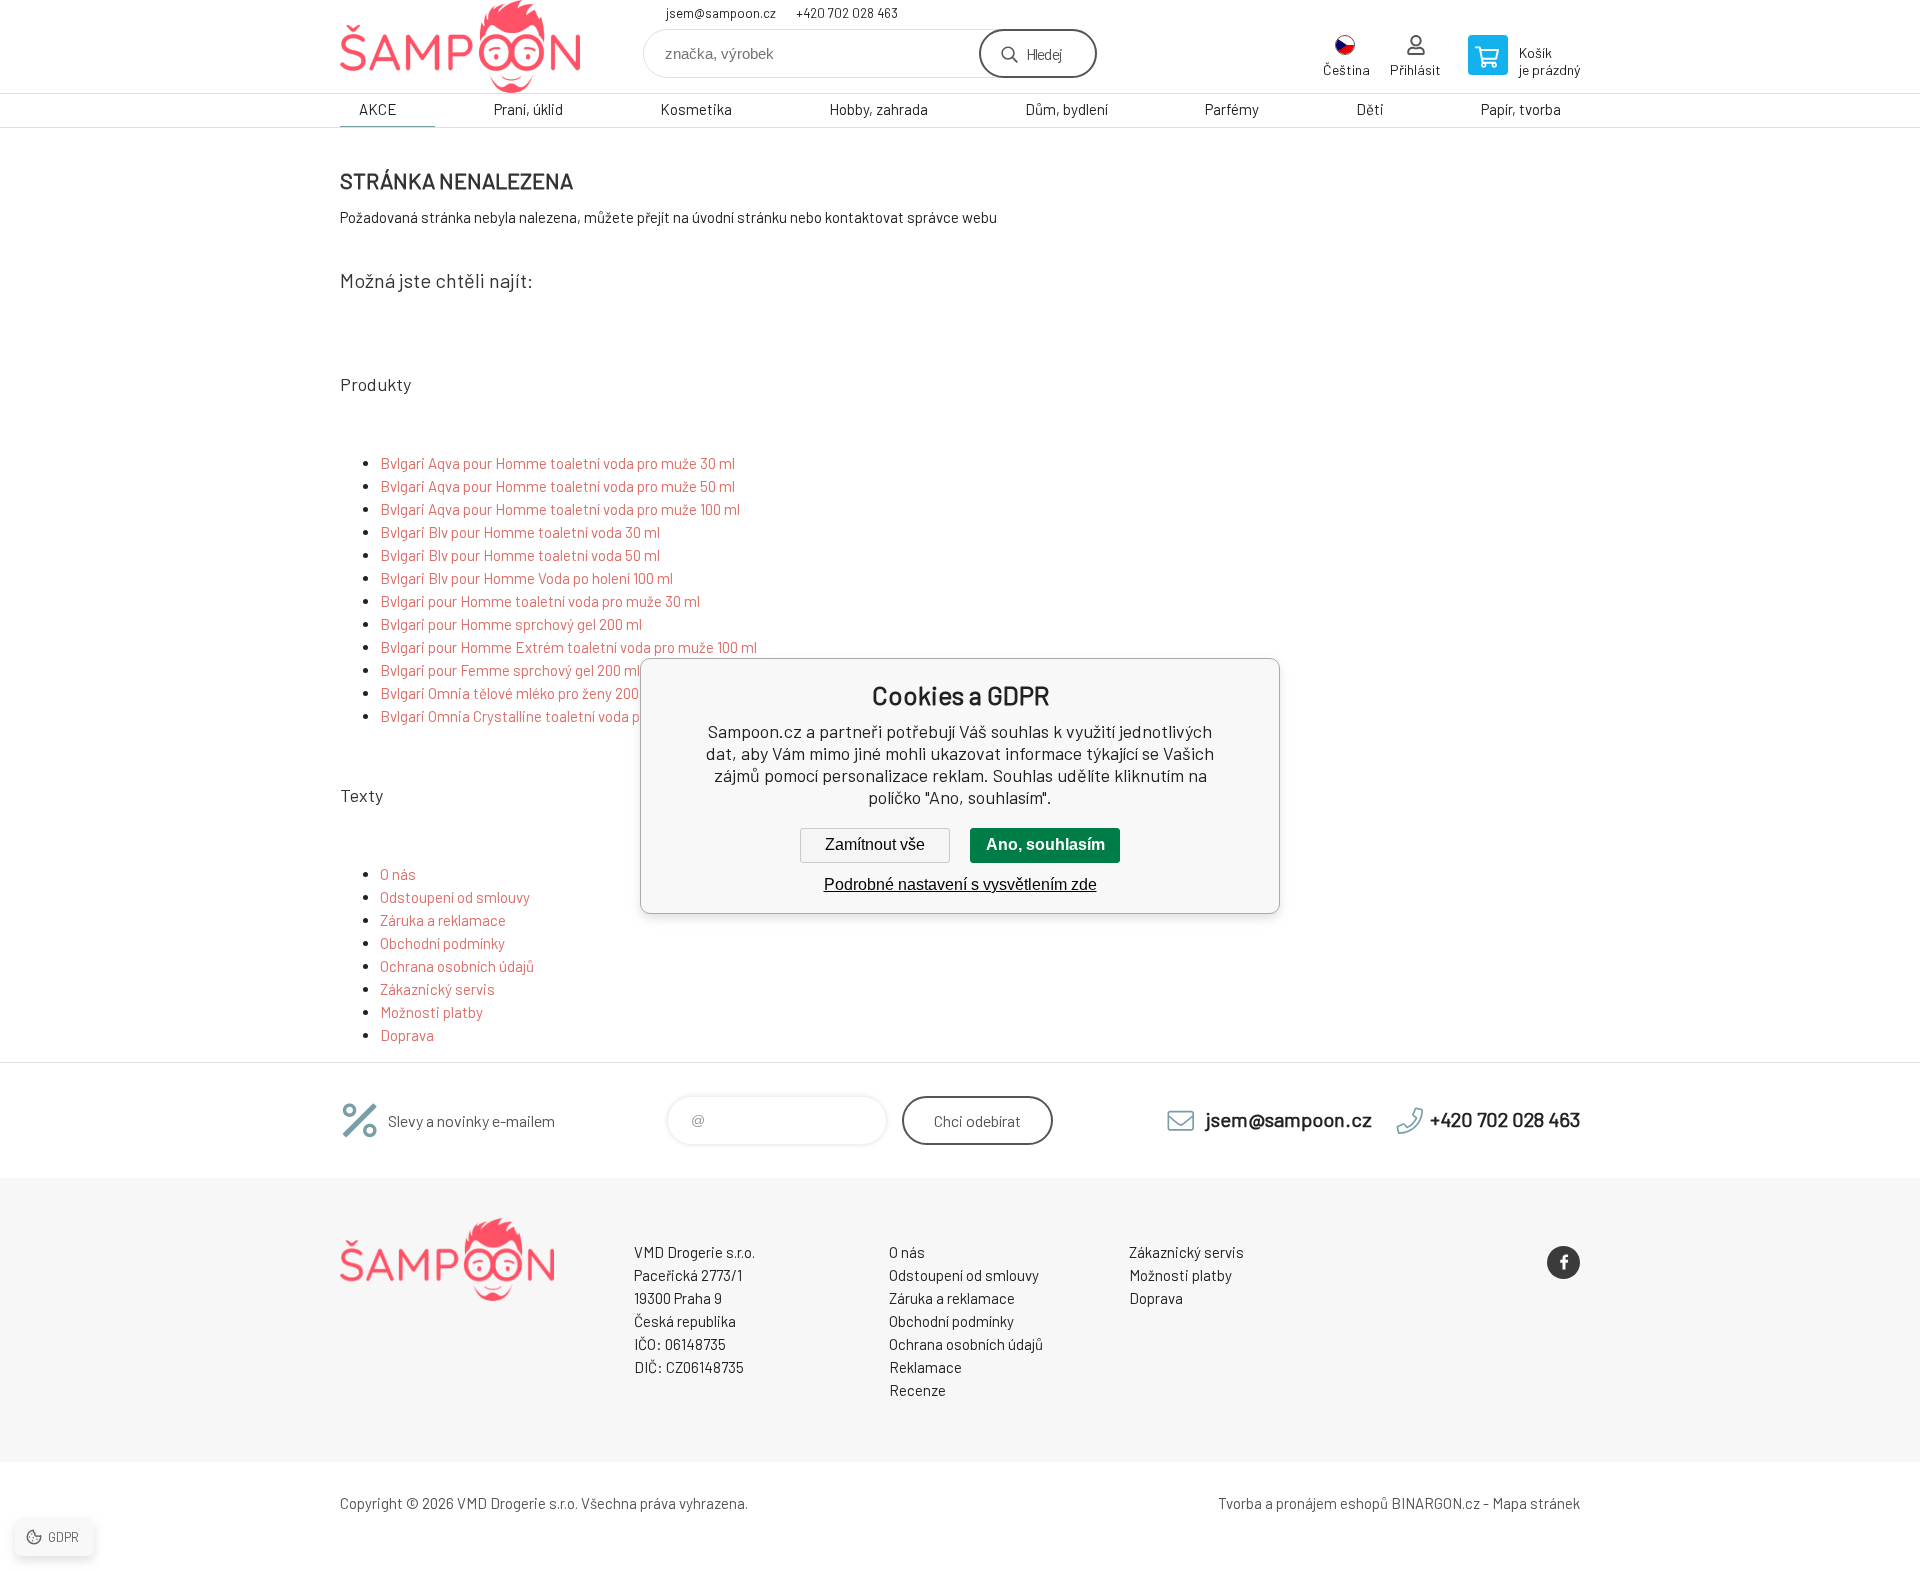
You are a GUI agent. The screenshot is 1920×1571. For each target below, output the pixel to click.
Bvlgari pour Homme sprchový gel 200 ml (511, 624)
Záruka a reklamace (443, 920)
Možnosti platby (431, 1012)
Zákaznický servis (437, 989)
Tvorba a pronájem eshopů (1303, 1503)
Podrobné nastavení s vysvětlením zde (960, 884)
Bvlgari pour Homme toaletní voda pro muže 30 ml (540, 601)
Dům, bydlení (1066, 109)
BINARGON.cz (1435, 1503)
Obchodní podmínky (442, 943)
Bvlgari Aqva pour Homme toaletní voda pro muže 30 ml (557, 463)
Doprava (407, 1035)
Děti (1370, 109)
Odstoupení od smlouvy (455, 897)
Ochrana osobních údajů (457, 966)
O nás (398, 874)
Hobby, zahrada (878, 109)
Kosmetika (696, 109)
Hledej (1044, 53)
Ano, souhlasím (1045, 844)
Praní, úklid (528, 109)
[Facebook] (1563, 1262)
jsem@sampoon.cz (721, 13)
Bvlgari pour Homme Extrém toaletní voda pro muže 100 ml (568, 647)
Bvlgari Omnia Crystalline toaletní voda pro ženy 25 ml (552, 716)
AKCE (378, 109)
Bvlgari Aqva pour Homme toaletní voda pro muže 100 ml (560, 509)
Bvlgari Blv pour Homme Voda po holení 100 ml (526, 578)
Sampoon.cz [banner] (460, 46)
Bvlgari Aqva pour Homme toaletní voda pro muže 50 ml (557, 486)
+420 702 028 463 (847, 13)
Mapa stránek (1536, 1503)
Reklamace (925, 1367)
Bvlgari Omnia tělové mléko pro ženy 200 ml (519, 693)
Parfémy (1232, 109)
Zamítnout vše (875, 844)
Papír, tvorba (1521, 109)
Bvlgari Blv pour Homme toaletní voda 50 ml (520, 555)
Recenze (917, 1390)
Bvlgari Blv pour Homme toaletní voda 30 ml (520, 532)
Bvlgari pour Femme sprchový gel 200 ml (510, 670)
